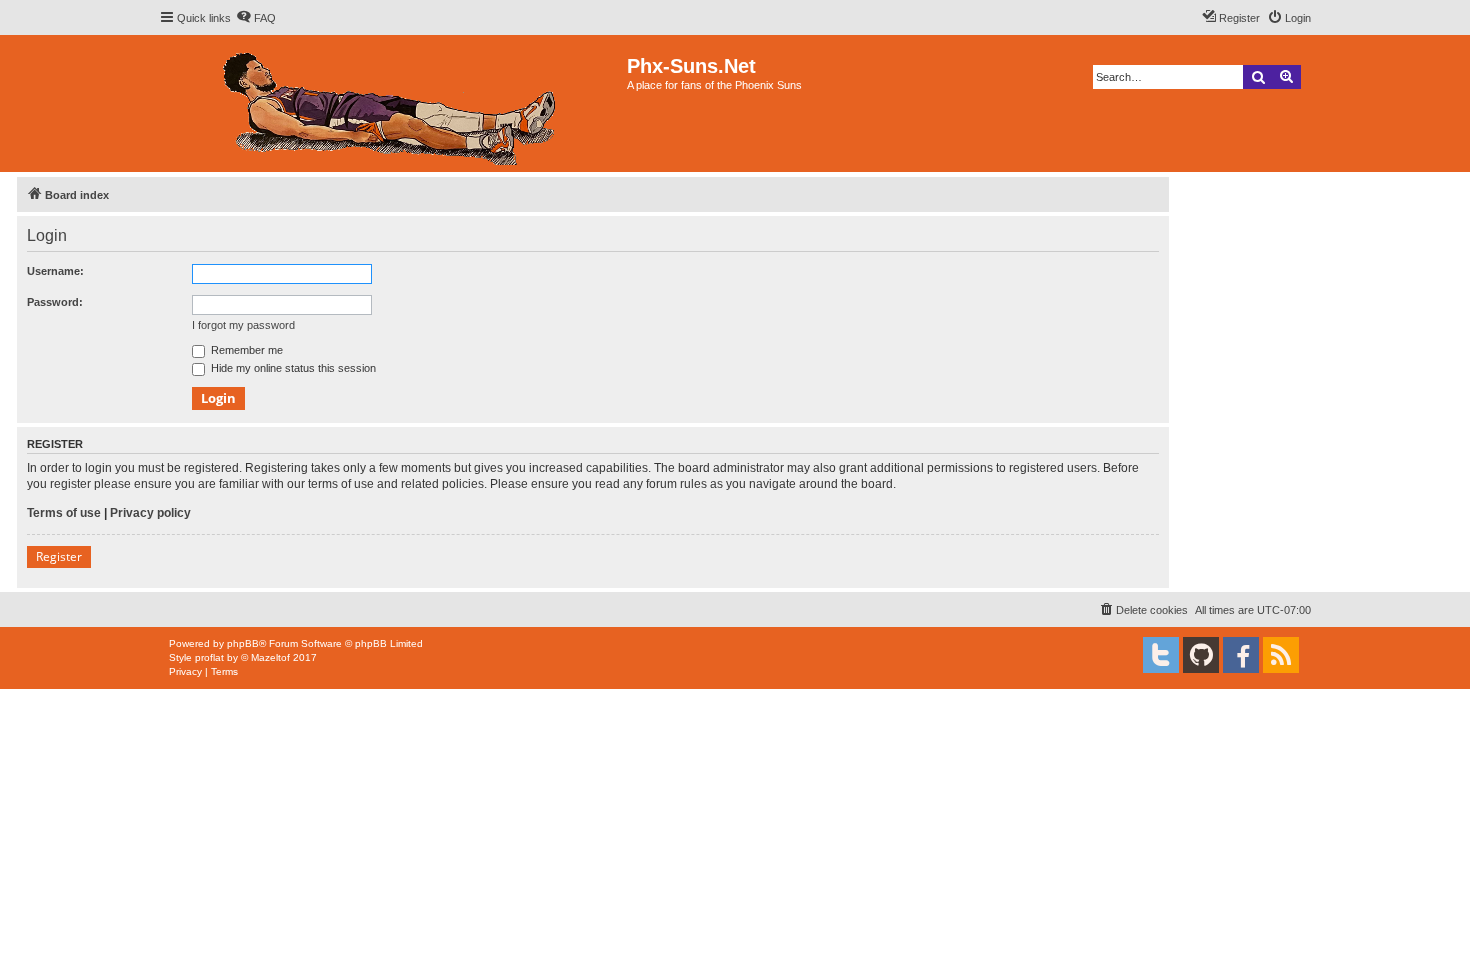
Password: (55, 302)
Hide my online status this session (292, 368)
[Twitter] (1161, 655)
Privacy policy (150, 513)
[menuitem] (256, 18)
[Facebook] (1241, 655)
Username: (55, 271)
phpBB (243, 643)
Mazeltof (270, 657)
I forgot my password (243, 325)
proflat (209, 657)
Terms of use (64, 513)
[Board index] (393, 103)
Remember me (245, 350)
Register (59, 556)
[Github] (1201, 655)
